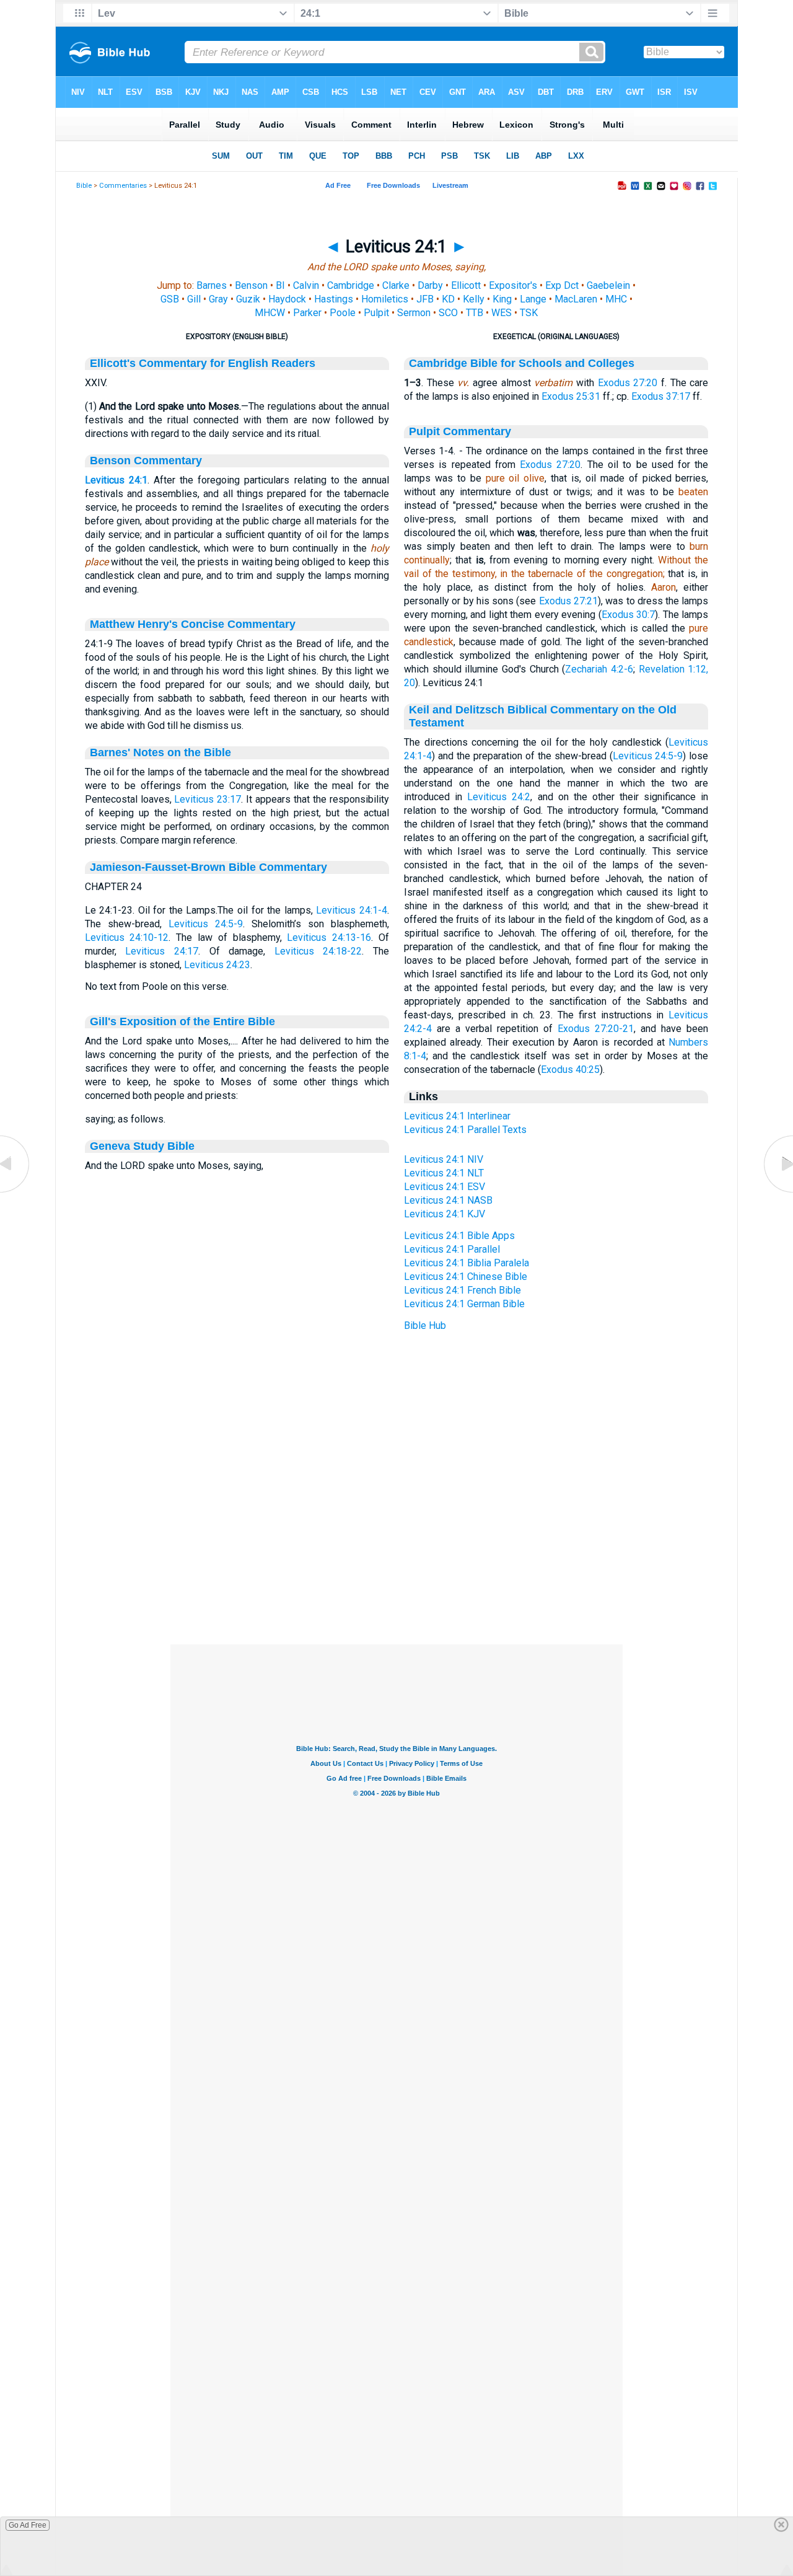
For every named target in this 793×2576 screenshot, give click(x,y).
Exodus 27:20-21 (596, 1029)
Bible (84, 186)
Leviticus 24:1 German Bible (464, 1304)
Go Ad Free (28, 2525)
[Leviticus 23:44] (15, 1192)
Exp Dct (562, 285)
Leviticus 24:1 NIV (444, 1159)
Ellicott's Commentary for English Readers (203, 363)
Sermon (414, 313)
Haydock (287, 299)
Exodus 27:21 (568, 601)
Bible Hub (425, 1325)
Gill (194, 299)
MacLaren (576, 299)
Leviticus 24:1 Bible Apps (459, 1236)
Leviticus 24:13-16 (329, 937)
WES (502, 313)
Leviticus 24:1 (116, 480)
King (502, 299)
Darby (430, 285)
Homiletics (385, 299)
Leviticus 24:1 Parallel (452, 1249)
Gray (218, 299)
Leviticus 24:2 (499, 797)
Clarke (396, 285)
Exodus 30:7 (629, 615)
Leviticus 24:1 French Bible (462, 1290)
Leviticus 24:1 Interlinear (457, 1116)
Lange (533, 299)
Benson (251, 285)
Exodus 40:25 (570, 1070)
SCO (448, 313)
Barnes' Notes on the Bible (160, 752)
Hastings (334, 299)
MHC (616, 299)
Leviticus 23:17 (208, 799)
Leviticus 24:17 (162, 951)
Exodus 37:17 (661, 396)
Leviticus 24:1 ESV (445, 1187)
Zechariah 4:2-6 (599, 669)
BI (280, 285)
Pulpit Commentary (460, 431)
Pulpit (376, 313)
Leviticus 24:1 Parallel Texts (465, 1130)
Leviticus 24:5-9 (206, 924)
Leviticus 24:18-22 (318, 951)
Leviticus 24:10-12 (127, 937)
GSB (170, 299)
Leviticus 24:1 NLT (444, 1173)
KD (448, 299)
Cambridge (351, 285)
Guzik (248, 299)
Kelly (474, 299)
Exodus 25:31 (571, 396)
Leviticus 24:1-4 (352, 910)
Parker (307, 313)
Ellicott (466, 285)
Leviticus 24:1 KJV (445, 1214)
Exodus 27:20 (628, 383)
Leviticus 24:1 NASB (448, 1200)
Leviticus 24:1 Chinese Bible (466, 1277)
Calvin (306, 285)
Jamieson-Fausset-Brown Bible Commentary (208, 867)
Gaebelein (608, 285)
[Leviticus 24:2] (778, 1192)
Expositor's (513, 285)
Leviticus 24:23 (217, 965)
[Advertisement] (396, 1569)
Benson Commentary (146, 461)
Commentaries (123, 186)
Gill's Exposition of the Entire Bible (182, 1021)
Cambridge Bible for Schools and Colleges (522, 363)
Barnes (212, 285)
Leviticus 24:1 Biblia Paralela (467, 1263)
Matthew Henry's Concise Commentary (193, 624)
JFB (425, 299)
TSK (529, 313)
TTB (475, 313)
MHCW (270, 313)
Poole (343, 313)
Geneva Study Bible (142, 1146)
